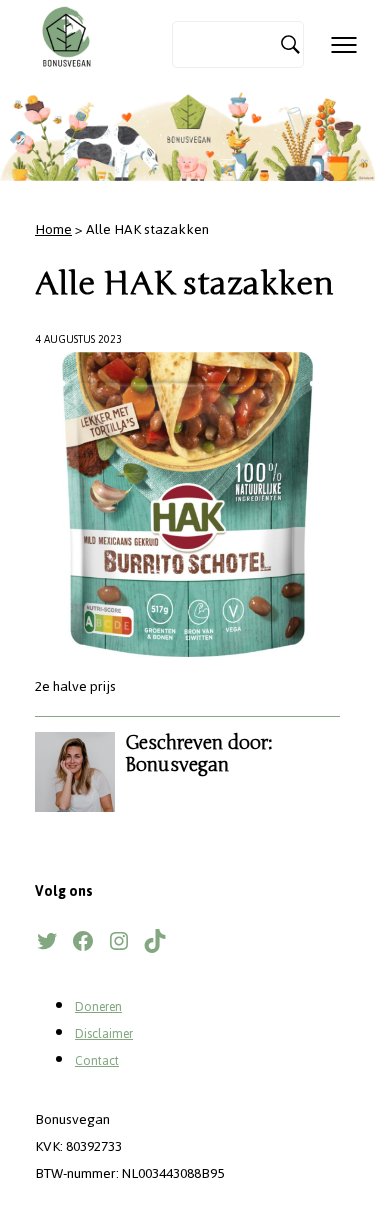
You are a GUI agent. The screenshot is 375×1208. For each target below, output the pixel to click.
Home (53, 229)
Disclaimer (104, 1034)
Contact (97, 1061)
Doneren (98, 1007)
